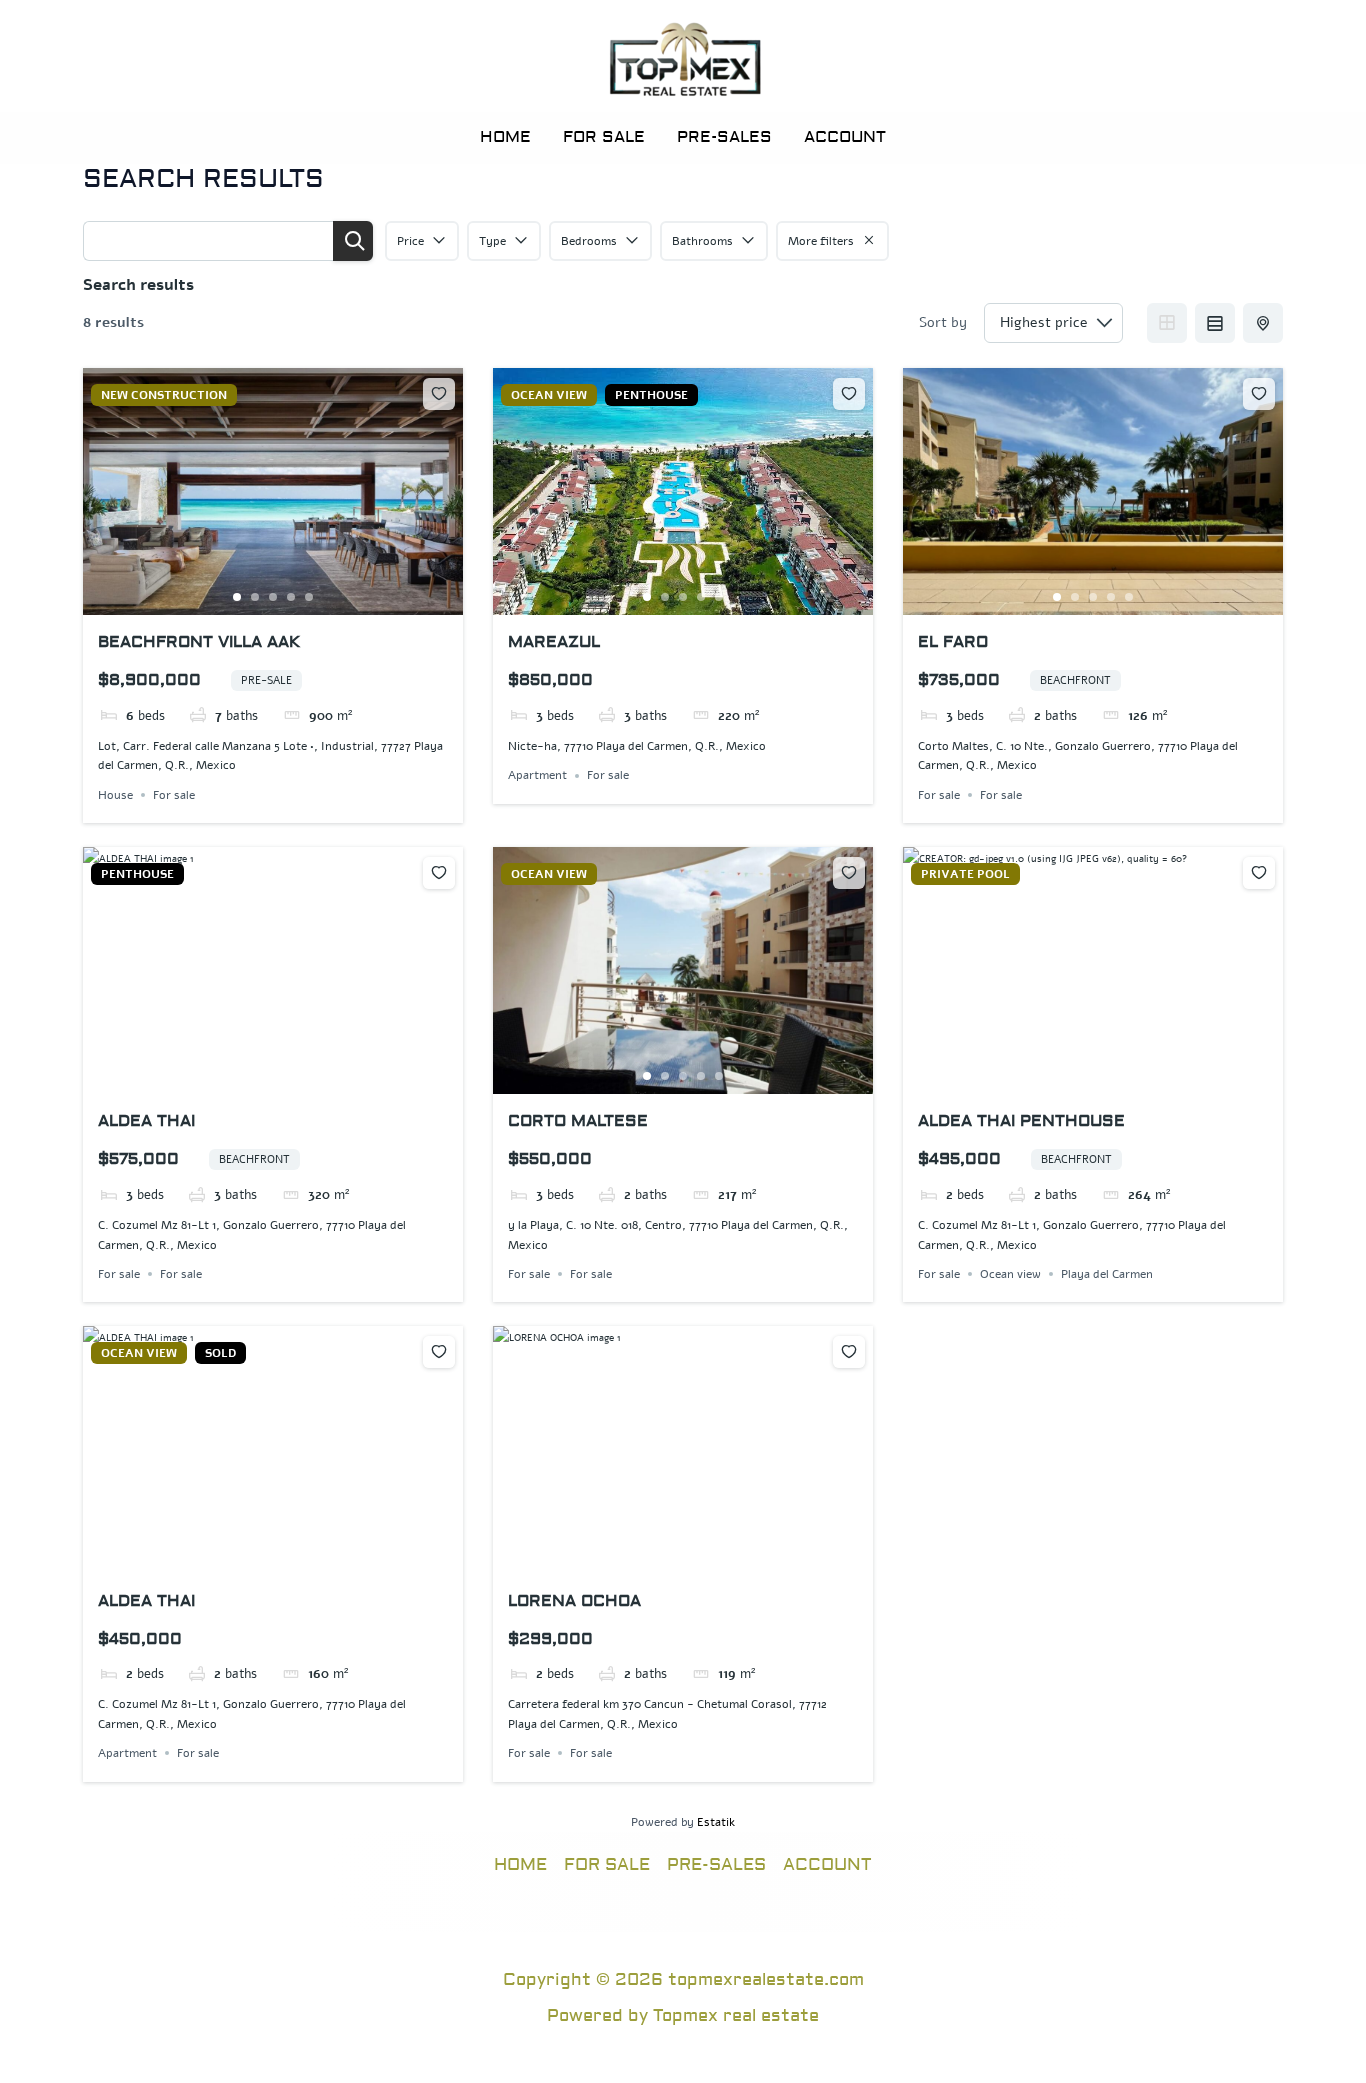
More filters (821, 241)
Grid (1167, 323)
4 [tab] (291, 597)
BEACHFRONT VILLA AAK (199, 642)
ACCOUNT (845, 137)
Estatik (716, 1822)
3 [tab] (273, 597)
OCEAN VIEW (549, 395)
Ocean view (1010, 1274)
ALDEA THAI (146, 1121)
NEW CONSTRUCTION (164, 395)
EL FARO (953, 642)
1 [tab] (237, 597)
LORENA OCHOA (574, 1601)
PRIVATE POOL (965, 874)
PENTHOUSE (651, 395)
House (115, 795)
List (1215, 323)
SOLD (220, 1353)
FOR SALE (604, 137)
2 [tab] (255, 597)
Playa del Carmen (1107, 1274)
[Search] (353, 241)
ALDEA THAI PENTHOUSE (1021, 1121)
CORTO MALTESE (578, 1121)
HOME (505, 137)
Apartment (537, 776)
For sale (174, 795)
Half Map (1263, 323)
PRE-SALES (724, 137)
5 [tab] (309, 597)
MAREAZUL (554, 642)
